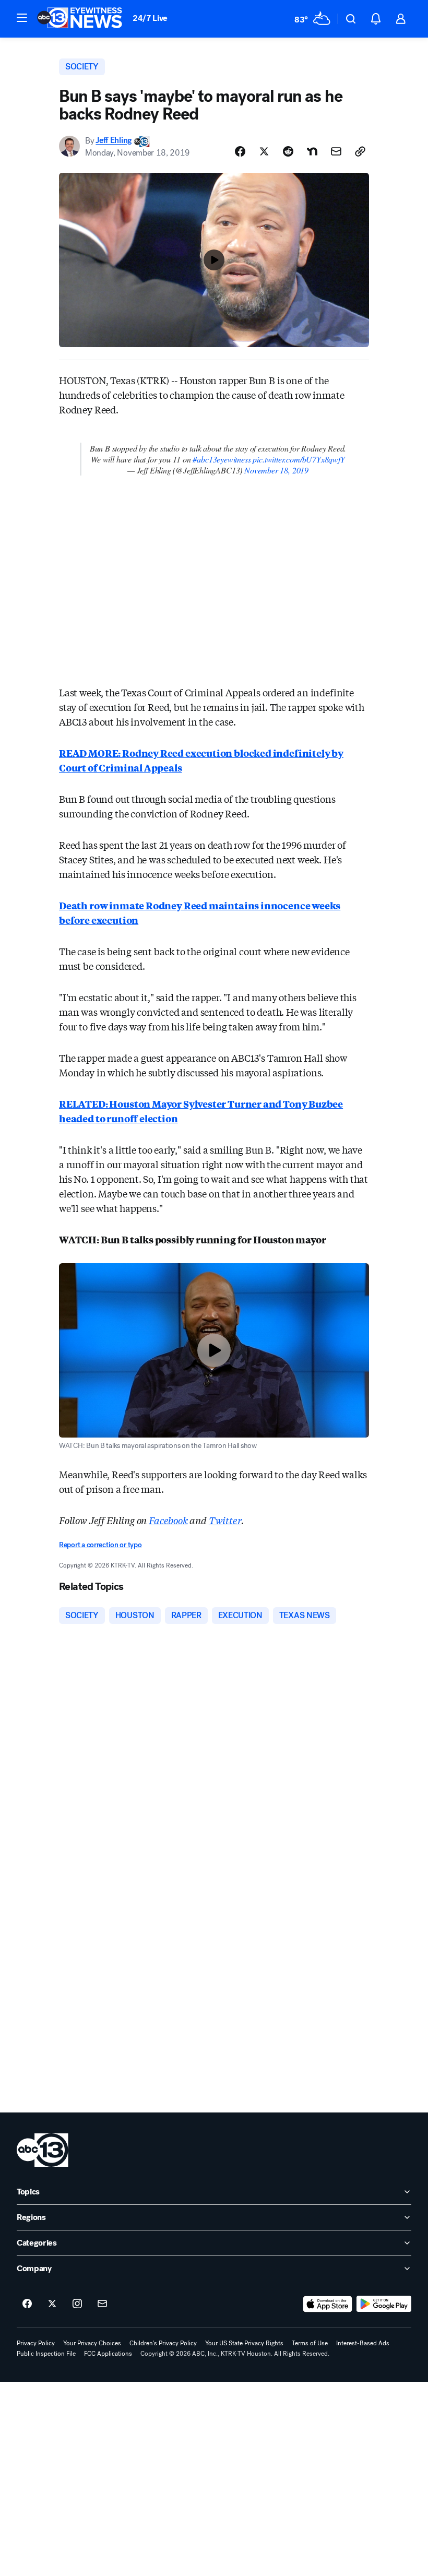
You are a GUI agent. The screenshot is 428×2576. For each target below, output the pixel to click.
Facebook (168, 1520)
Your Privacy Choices (92, 2343)
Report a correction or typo (100, 1545)
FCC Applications (108, 2354)
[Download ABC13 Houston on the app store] (328, 2304)
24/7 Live (150, 18)
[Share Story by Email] (336, 151)
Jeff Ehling (113, 141)
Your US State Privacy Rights (244, 2343)
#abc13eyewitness (222, 459)
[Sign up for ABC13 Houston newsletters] (102, 2304)
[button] (22, 18)
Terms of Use (310, 2343)
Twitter (225, 1520)
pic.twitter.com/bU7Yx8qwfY (299, 459)
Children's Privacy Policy (163, 2343)
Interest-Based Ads (363, 2343)
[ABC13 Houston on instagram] (77, 2304)
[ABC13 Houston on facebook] (27, 2304)
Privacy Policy (36, 2343)
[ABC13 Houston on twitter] (52, 2304)
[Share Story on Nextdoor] (312, 151)
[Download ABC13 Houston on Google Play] (384, 2304)
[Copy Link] (360, 151)
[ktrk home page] (43, 2150)
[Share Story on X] (264, 151)
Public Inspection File (46, 2354)
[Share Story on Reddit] (288, 151)
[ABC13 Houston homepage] (80, 19)
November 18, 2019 (276, 470)
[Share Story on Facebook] (240, 151)
